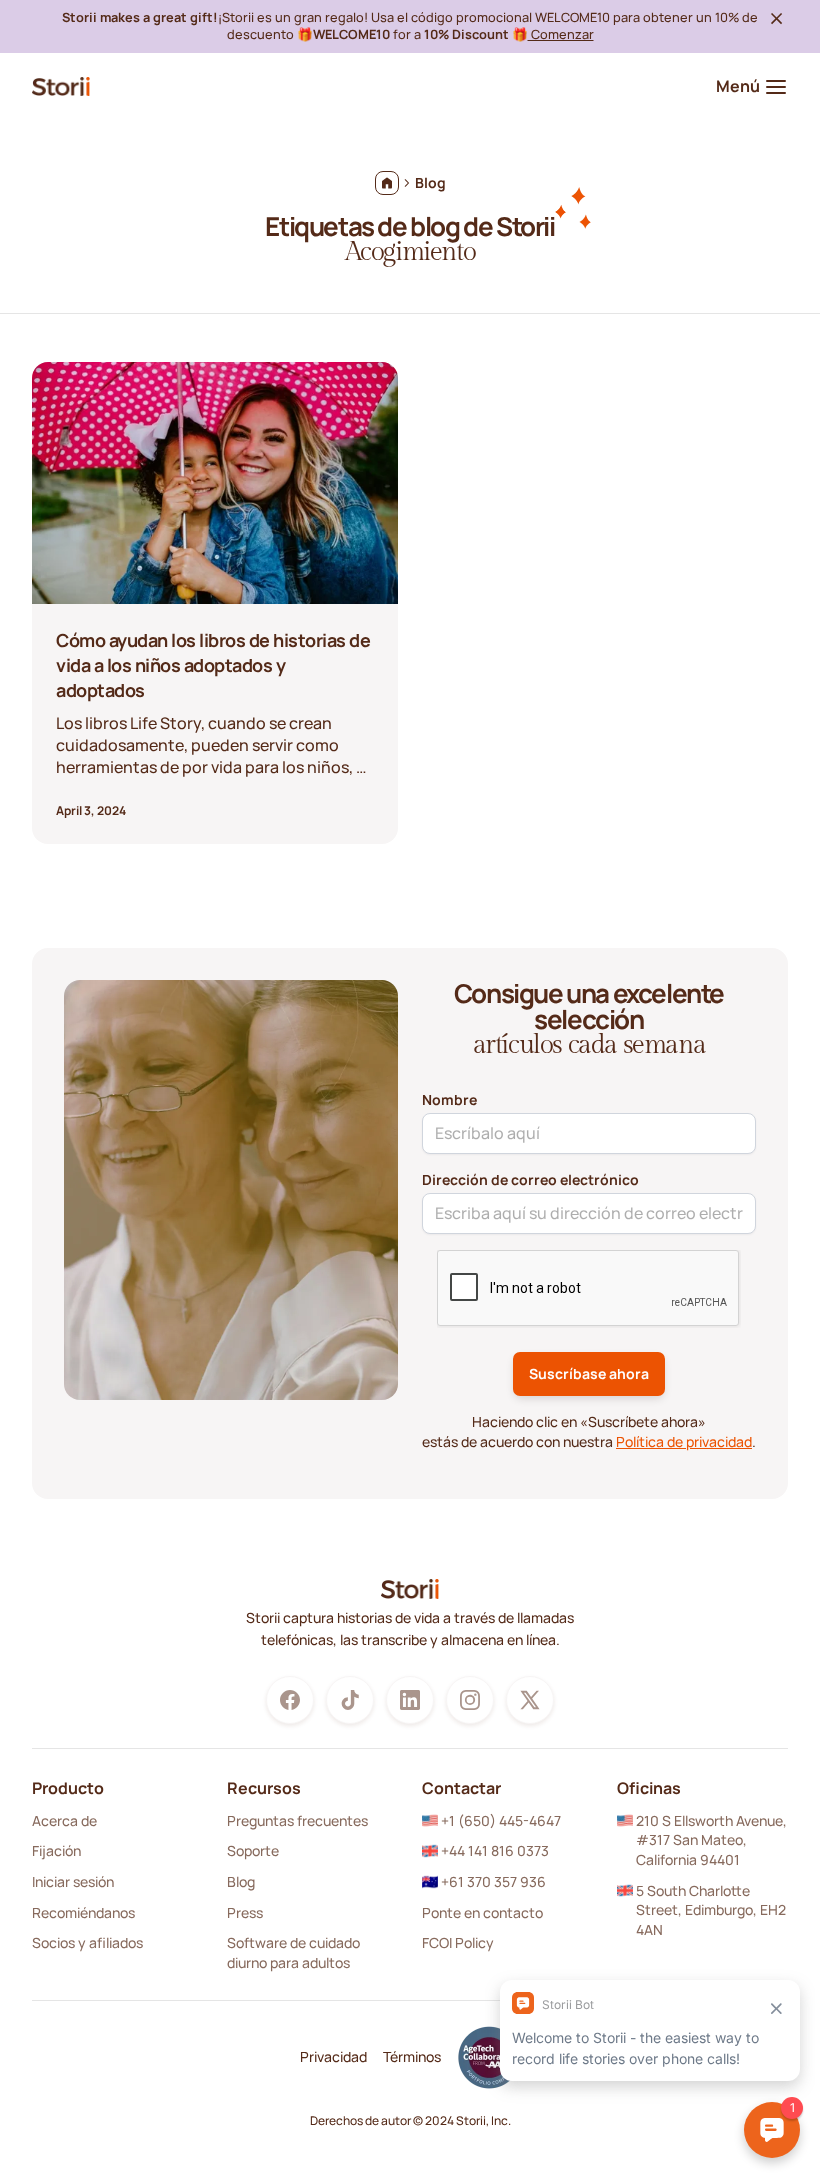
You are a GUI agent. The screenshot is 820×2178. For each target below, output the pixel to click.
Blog (241, 1881)
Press (245, 1912)
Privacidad (333, 2056)
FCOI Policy (458, 1942)
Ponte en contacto (482, 1912)
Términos (412, 2056)
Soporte (253, 1850)
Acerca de (64, 1820)
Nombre (449, 1099)
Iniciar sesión (73, 1881)
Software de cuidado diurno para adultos (293, 1952)
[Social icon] (290, 1700)
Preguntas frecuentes (297, 1820)
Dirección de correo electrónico (530, 1179)
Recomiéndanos (83, 1912)
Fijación (56, 1850)
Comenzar (561, 34)
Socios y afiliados (87, 1942)
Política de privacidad (684, 1441)
